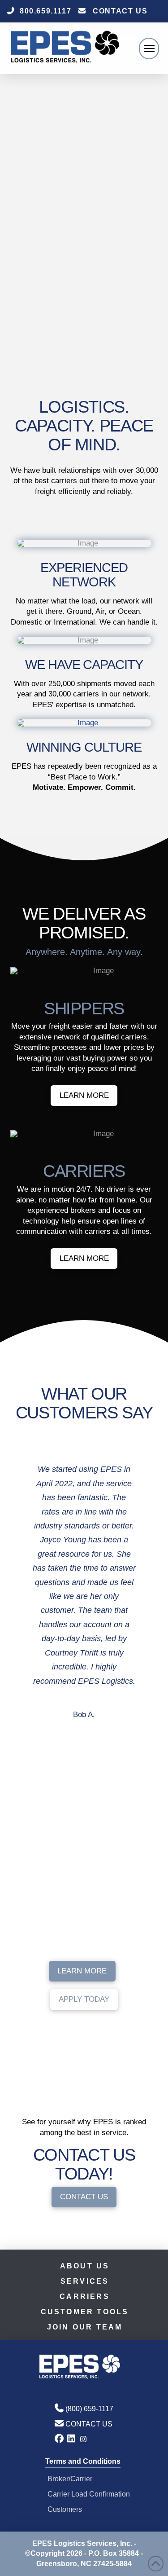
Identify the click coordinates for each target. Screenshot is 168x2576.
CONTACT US (120, 11)
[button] (149, 48)
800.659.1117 (45, 11)
